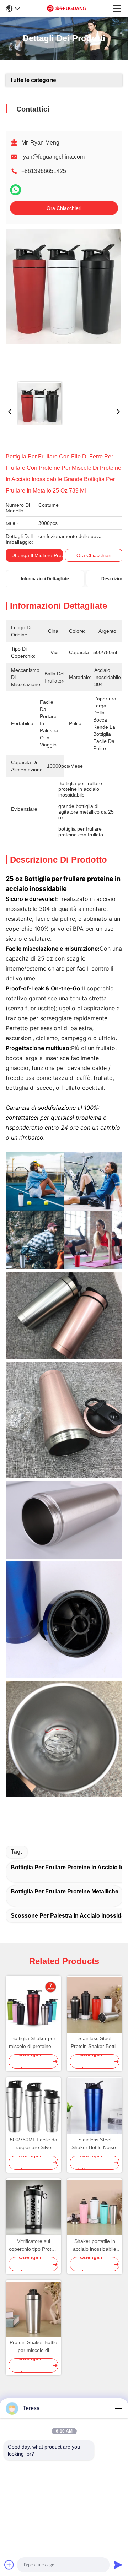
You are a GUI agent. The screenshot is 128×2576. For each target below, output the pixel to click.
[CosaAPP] (16, 190)
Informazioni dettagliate (45, 579)
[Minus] (118, 2408)
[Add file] (9, 2565)
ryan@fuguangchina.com (53, 157)
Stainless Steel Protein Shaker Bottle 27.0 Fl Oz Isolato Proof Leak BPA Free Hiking (95, 2043)
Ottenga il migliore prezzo (40, 555)
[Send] (118, 2565)
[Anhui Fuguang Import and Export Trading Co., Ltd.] (66, 9)
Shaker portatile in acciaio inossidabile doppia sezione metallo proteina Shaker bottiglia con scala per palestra (95, 2246)
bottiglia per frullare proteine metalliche (65, 1892)
